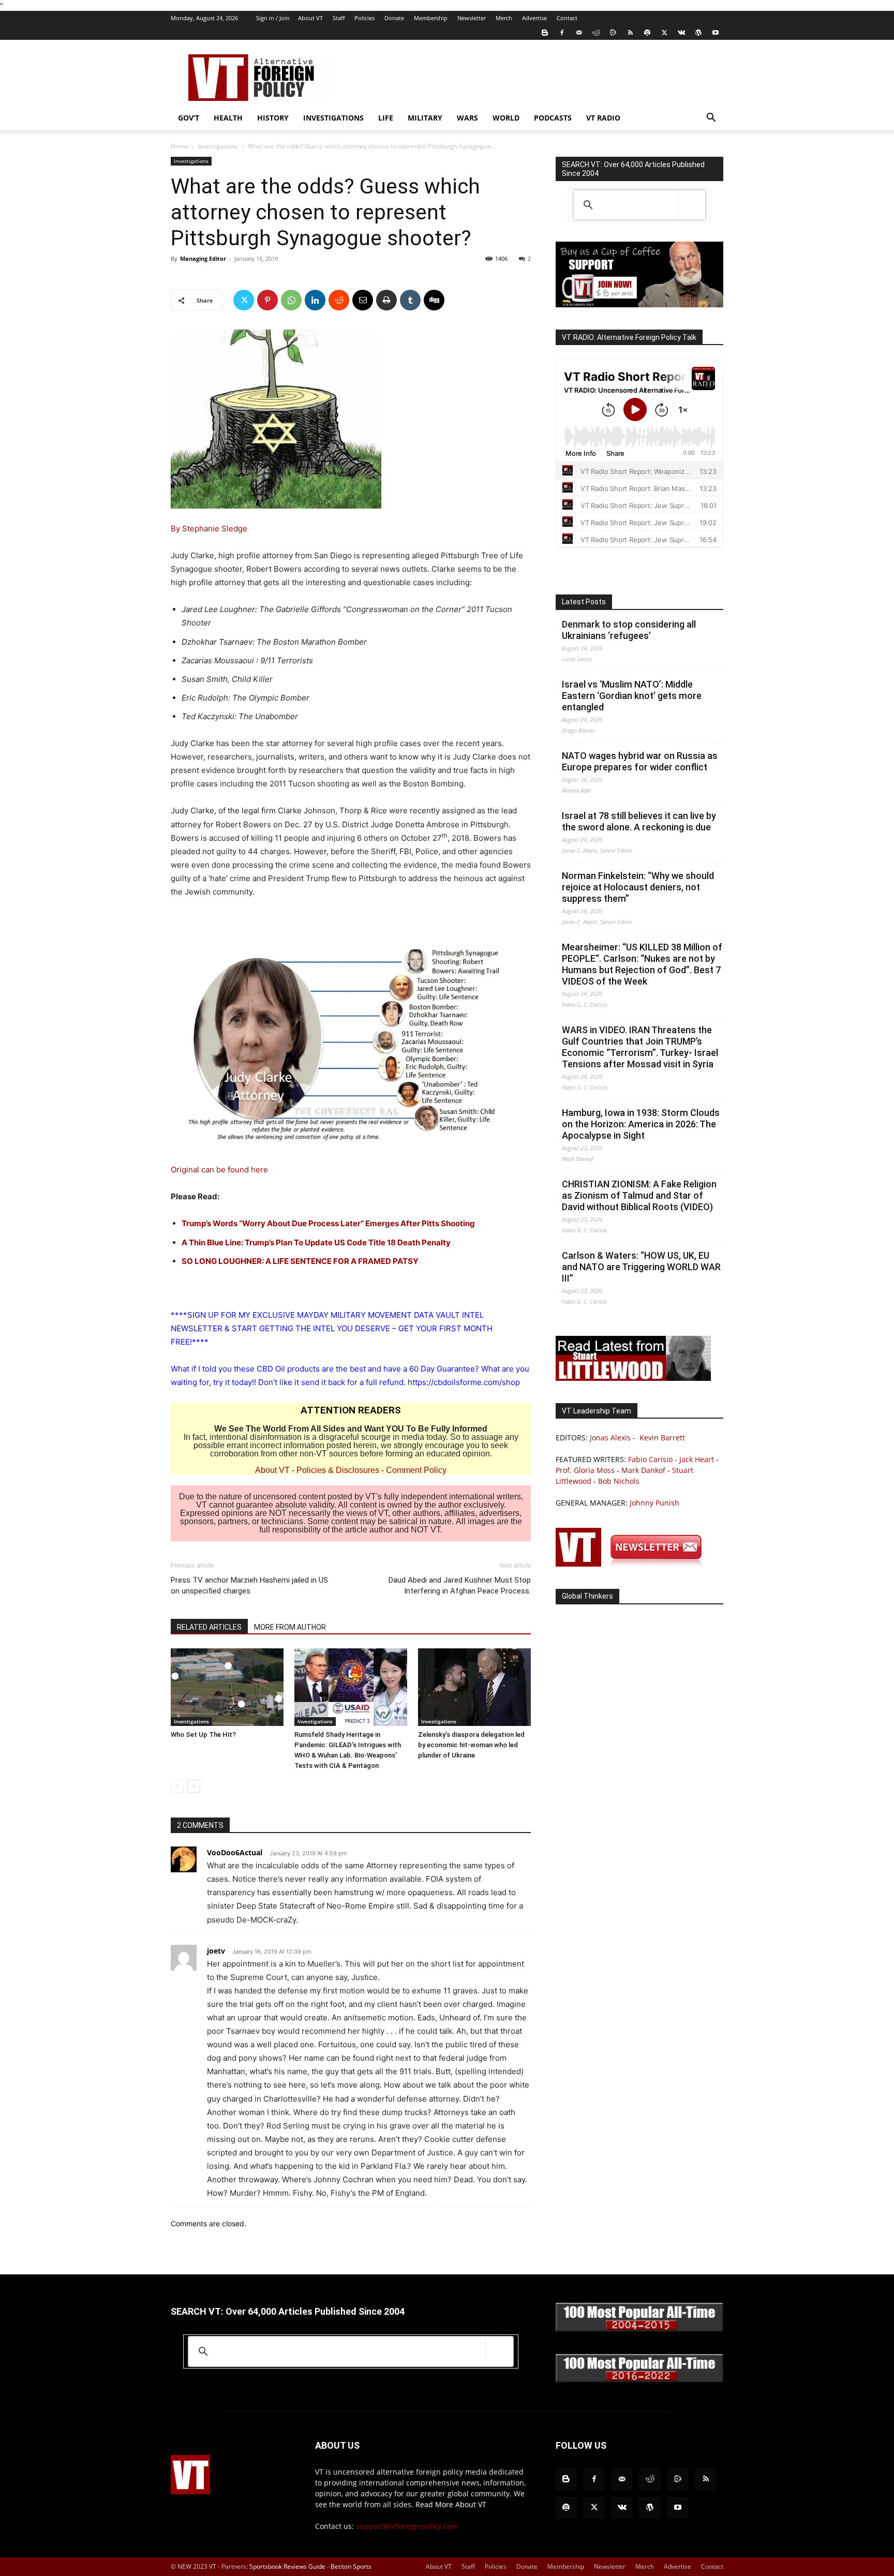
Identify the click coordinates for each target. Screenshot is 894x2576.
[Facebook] (562, 33)
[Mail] (579, 33)
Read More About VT (451, 2504)
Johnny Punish (654, 1503)
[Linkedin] (315, 300)
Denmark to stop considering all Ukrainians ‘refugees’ (629, 630)
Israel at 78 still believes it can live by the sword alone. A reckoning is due (639, 821)
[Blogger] (545, 33)
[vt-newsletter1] (633, 1564)
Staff (339, 18)
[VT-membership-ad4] (639, 304)
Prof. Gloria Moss (585, 1470)
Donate (394, 18)
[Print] (386, 300)
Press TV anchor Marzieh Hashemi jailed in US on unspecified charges (249, 1585)
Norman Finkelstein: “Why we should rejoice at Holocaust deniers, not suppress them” (638, 887)
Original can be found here (219, 1170)
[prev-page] (177, 1786)
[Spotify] (647, 33)
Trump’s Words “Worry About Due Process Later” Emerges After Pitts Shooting (328, 1223)
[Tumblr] (410, 300)
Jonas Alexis (610, 1438)
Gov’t (189, 118)
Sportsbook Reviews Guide (287, 2566)
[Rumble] (613, 33)
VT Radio (603, 118)
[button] (711, 119)
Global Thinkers (587, 1596)
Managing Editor (203, 258)
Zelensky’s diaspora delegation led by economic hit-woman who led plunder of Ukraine (471, 1745)
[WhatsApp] (291, 300)
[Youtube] (716, 33)
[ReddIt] (339, 300)
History (273, 118)
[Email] (363, 300)
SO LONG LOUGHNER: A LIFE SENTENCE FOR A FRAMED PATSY (300, 1261)
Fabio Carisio (650, 1459)
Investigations (333, 118)
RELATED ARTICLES (209, 1627)
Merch (504, 18)
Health (228, 118)
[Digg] (434, 300)
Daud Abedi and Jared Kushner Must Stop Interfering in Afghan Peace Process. (460, 1585)
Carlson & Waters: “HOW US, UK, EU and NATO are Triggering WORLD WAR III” (641, 1267)
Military (425, 118)
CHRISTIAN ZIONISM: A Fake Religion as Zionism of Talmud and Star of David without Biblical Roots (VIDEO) (639, 1195)
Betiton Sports (351, 2566)
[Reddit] (596, 33)
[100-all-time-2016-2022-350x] (639, 2380)
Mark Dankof (643, 1470)
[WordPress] (698, 33)
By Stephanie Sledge (209, 528)
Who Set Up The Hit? (203, 1734)
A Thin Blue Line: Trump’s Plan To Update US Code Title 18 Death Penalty (316, 1242)
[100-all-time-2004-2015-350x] (639, 2329)
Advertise (534, 18)
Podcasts (553, 118)
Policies (364, 18)
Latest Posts (584, 602)
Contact (567, 18)
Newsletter (472, 18)
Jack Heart (697, 1459)
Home (180, 146)
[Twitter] (664, 33)
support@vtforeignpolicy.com (407, 2526)
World (506, 118)
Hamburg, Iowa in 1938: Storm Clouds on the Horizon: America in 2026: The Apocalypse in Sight (641, 1124)
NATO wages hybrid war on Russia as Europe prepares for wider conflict (640, 761)
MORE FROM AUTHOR (290, 1627)
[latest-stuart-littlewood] (633, 1378)
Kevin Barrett (662, 1438)
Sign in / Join (273, 18)
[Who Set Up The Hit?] (227, 1687)
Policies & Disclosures (338, 1470)
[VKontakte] (681, 33)
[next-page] (194, 1786)
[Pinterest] (267, 300)
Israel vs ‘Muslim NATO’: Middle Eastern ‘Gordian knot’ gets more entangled (632, 696)
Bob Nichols (619, 1481)
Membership (431, 18)
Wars (467, 118)
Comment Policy (416, 1470)
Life (386, 118)
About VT (310, 18)
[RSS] (630, 33)
